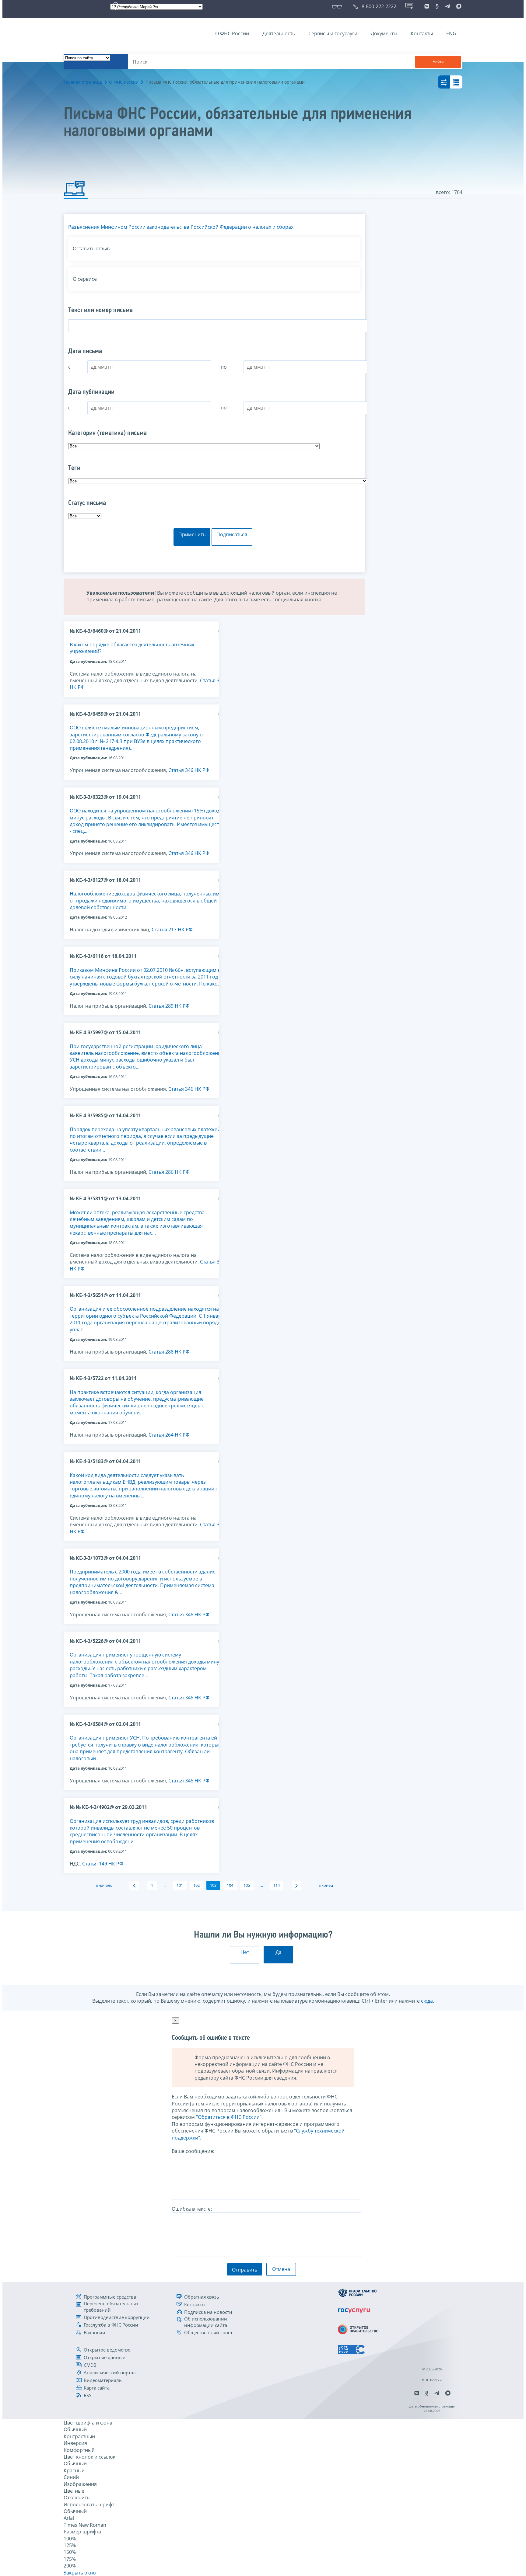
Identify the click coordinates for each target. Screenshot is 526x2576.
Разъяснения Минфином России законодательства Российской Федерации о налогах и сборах (181, 227)
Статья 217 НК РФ (172, 930)
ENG (451, 33)
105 (247, 1885)
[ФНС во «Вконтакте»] (427, 6)
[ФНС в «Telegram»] (447, 6)
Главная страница (83, 82)
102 (196, 1885)
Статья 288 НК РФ (169, 1352)
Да (279, 1952)
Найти (438, 62)
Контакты (422, 33)
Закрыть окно (80, 2573)
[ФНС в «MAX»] (458, 6)
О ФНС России (232, 33)
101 (180, 1885)
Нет (245, 1952)
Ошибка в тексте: (192, 2209)
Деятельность (279, 33)
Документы (384, 33)
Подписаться (232, 534)
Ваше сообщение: (193, 2151)
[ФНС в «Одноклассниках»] (437, 6)
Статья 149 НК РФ (103, 1864)
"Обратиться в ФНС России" (229, 2117)
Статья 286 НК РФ (169, 1172)
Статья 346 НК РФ (189, 770)
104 (230, 1885)
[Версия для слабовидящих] (338, 6)
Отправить (245, 2270)
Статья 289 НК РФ (169, 1006)
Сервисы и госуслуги (333, 33)
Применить (192, 534)
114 (277, 1885)
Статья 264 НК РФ (169, 1435)
